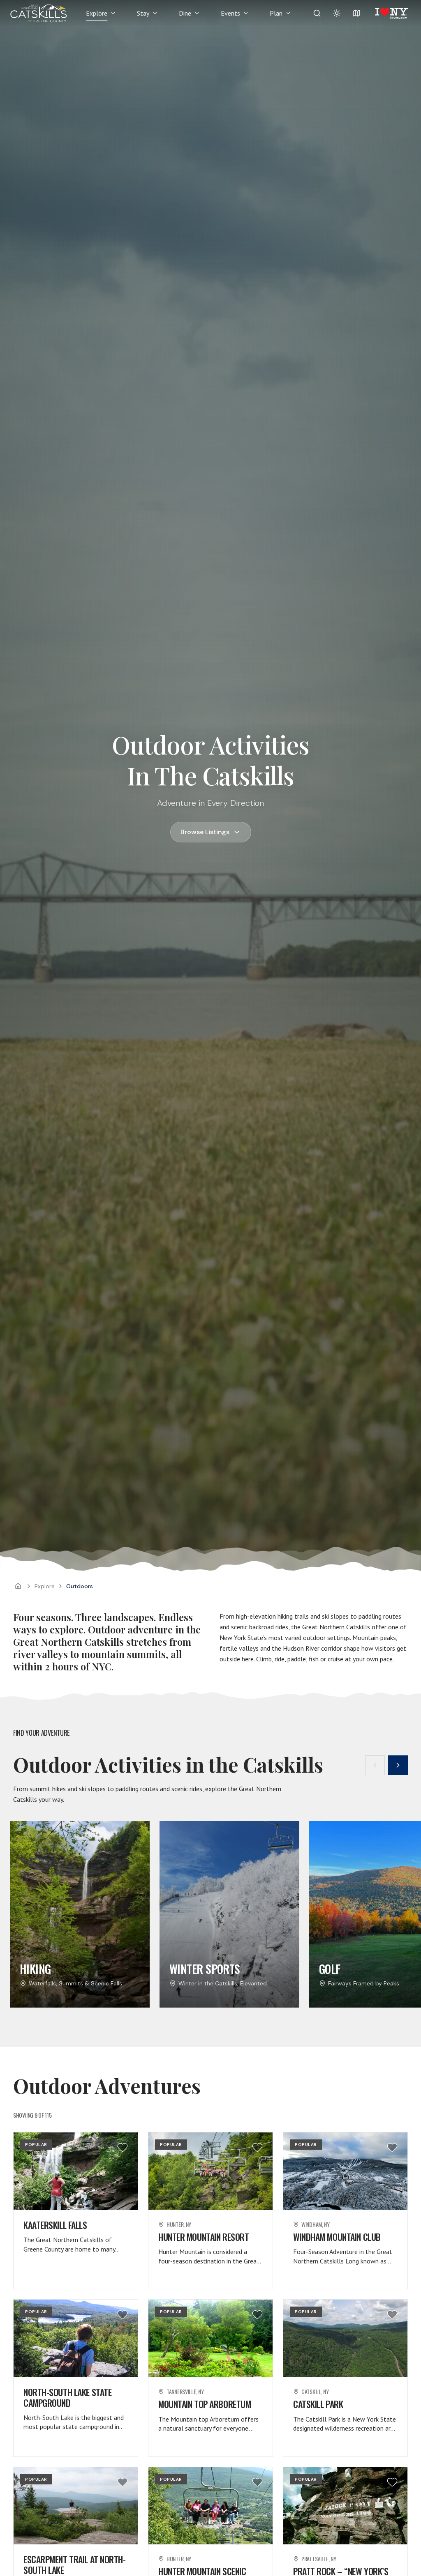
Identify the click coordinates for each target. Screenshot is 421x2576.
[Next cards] (398, 1765)
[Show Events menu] (246, 13)
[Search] (317, 13)
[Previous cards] (375, 1765)
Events (230, 13)
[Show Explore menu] (113, 13)
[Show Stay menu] (155, 13)
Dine (185, 13)
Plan (276, 13)
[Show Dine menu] (197, 13)
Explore (97, 13)
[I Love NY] (391, 13)
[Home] (18, 1586)
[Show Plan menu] (288, 13)
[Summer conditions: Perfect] (337, 13)
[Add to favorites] (123, 2147)
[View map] (356, 13)
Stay (143, 13)
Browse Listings (205, 832)
